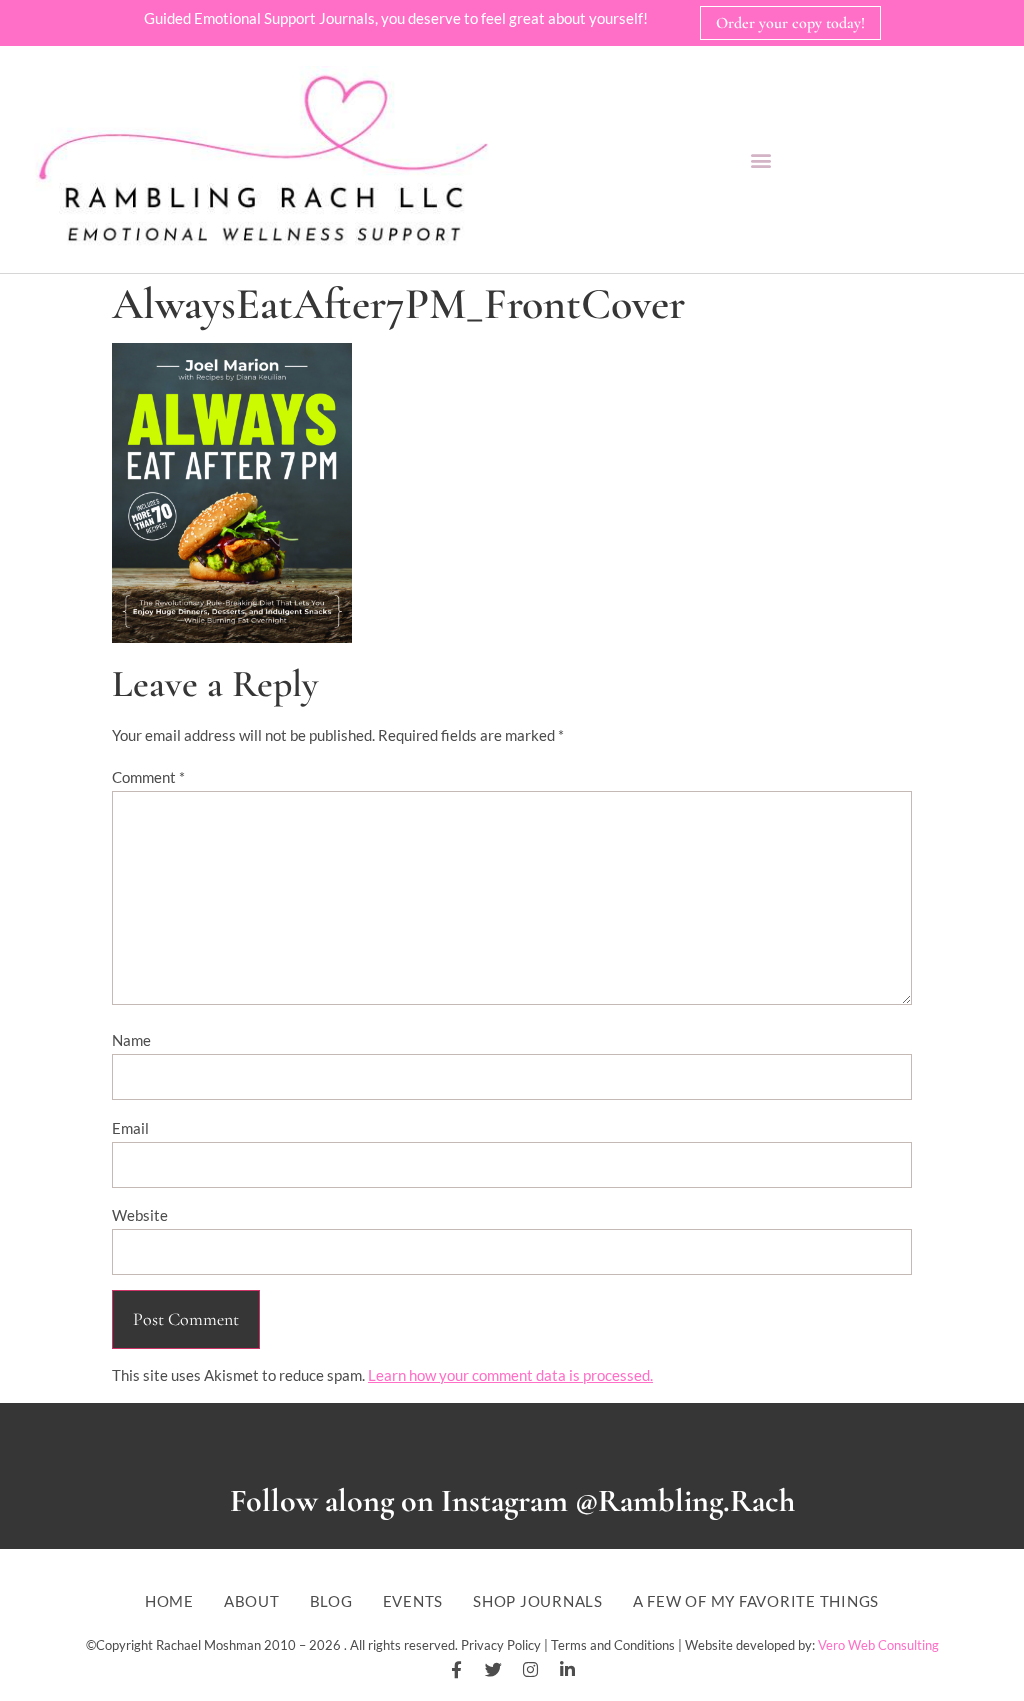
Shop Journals (538, 1601)
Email (130, 1128)
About (252, 1601)
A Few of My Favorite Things (756, 1601)
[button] (760, 159)
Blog (331, 1601)
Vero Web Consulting (878, 1645)
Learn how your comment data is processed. (510, 1375)
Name (131, 1040)
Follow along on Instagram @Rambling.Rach (512, 1500)
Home (169, 1601)
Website (140, 1215)
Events (413, 1601)
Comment (148, 777)
